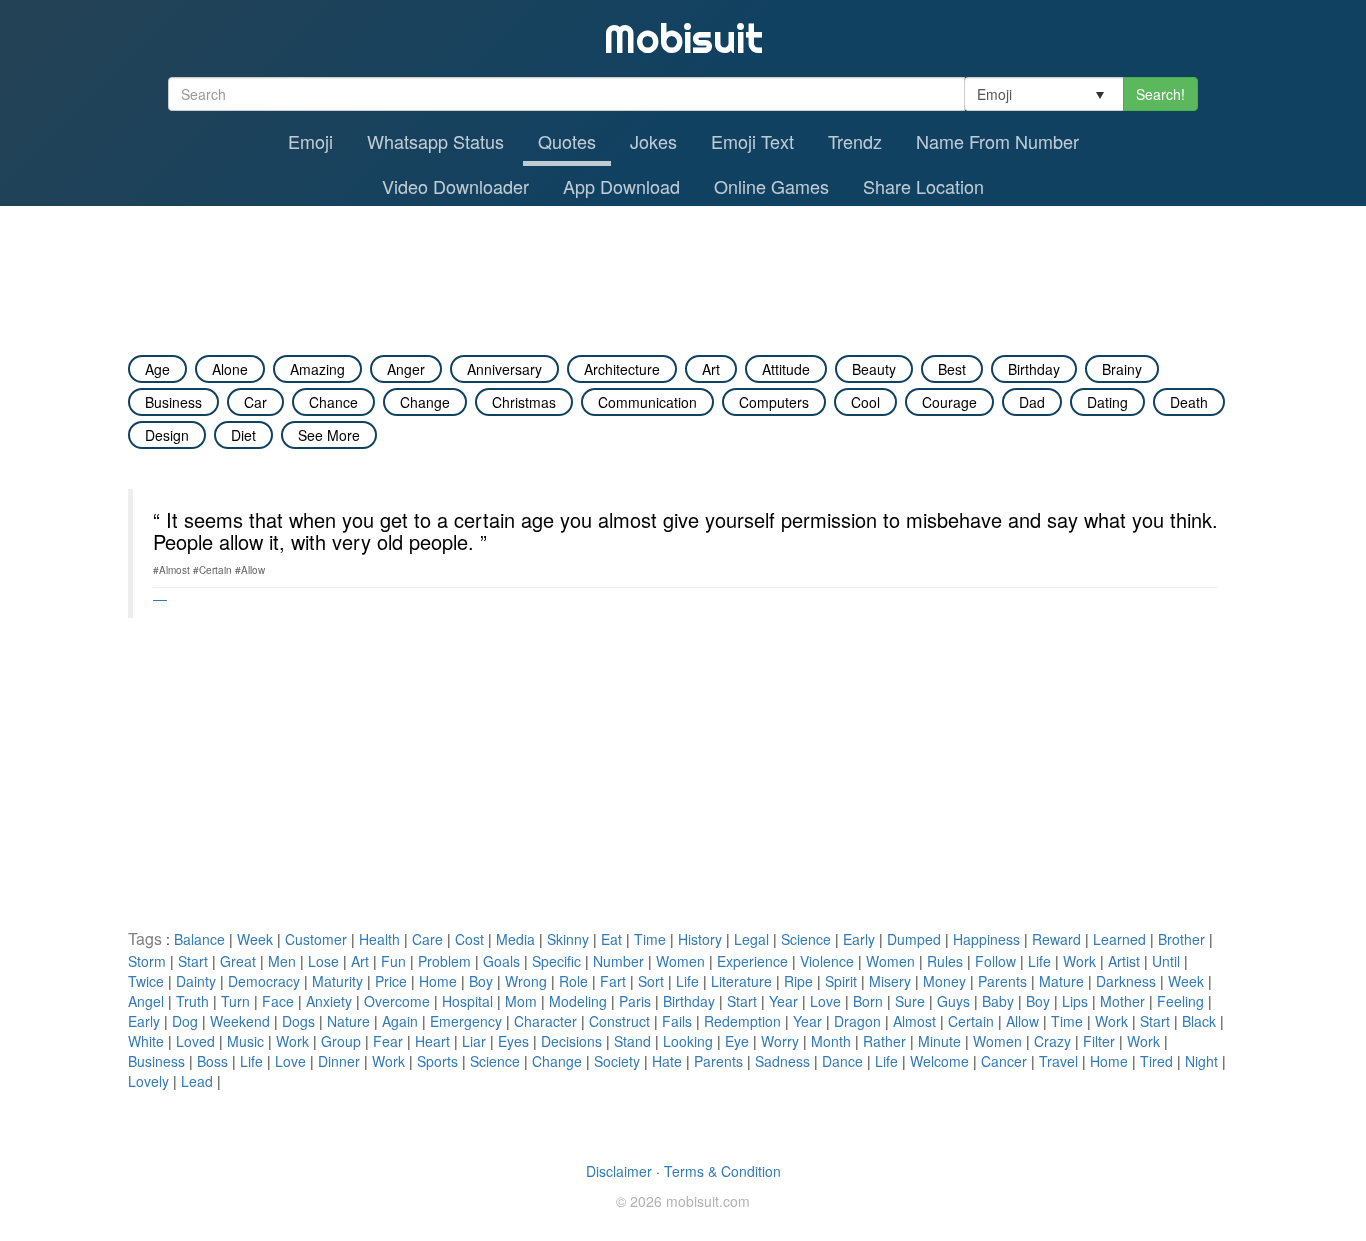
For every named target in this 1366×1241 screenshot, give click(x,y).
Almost (914, 1021)
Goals (501, 961)
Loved (195, 1041)
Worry (780, 1041)
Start (193, 961)
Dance (842, 1061)
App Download (621, 186)
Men (282, 961)
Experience (752, 961)
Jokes (653, 141)
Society (617, 1061)
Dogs (298, 1021)
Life (1039, 961)
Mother (1122, 1001)
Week (255, 939)
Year (783, 1001)
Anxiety (329, 1001)
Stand (632, 1041)
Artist (1124, 961)
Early (859, 939)
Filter (1099, 1041)
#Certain (212, 570)
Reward (1056, 939)
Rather (884, 1041)
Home (438, 981)
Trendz (855, 141)
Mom (521, 1001)
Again (400, 1021)
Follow (995, 961)
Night (1201, 1061)
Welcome (939, 1061)
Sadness (782, 1061)
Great (238, 961)
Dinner (339, 1061)
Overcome (397, 1001)
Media (515, 939)
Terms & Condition (722, 1171)
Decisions (571, 1041)
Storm (147, 961)
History (700, 939)
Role (573, 981)
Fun (393, 961)
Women (680, 961)
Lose (323, 961)
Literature (741, 981)
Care (427, 939)
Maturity (337, 981)
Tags (147, 938)
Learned (1119, 939)
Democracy (264, 981)
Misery (890, 981)
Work (1079, 961)
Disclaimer (619, 1171)
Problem (444, 961)
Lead (197, 1081)
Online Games (771, 186)
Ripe (798, 981)
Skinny (568, 939)
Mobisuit (683, 38)
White (146, 1041)
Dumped (914, 939)
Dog (185, 1021)
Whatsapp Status (435, 141)
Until (1166, 961)
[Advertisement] (683, 261)
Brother (1181, 939)
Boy (481, 981)
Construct (619, 1021)
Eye (737, 1041)
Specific (556, 961)
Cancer (1004, 1061)
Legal (751, 939)
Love (825, 1001)
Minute (939, 1041)
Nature (348, 1021)
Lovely (148, 1081)
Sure (910, 1001)
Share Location (923, 186)
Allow (1022, 1021)
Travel (1058, 1061)
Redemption (742, 1021)
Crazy (1052, 1041)
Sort (651, 981)
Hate (667, 1061)
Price (391, 981)
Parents (1002, 981)
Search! (1160, 94)
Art (360, 961)
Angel (146, 1001)
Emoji (310, 141)
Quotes (567, 141)
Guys (953, 1001)
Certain (971, 1021)
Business (156, 1061)
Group (341, 1041)
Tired (1156, 1061)
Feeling (1180, 1001)
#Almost (171, 570)
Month (831, 1041)
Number (618, 961)
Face (278, 1001)
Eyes (513, 1041)
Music (245, 1041)
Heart (432, 1041)
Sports (437, 1061)
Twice (146, 981)
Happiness (986, 939)
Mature (1061, 981)
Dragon (857, 1021)
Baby (998, 1001)
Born (868, 1001)
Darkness (1126, 981)
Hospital (467, 1001)
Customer (316, 939)
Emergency (466, 1021)
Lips (1075, 1001)
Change (557, 1061)
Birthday (689, 1001)
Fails (677, 1021)
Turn (235, 1001)
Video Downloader (455, 186)
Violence (827, 961)
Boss (212, 1061)
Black (1199, 1021)
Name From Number (997, 141)
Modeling (578, 1001)
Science (806, 939)
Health (379, 939)
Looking (688, 1041)
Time (650, 939)
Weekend (240, 1021)
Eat (611, 939)
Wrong (526, 981)
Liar (474, 1041)
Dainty (196, 981)
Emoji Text (752, 141)
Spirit (841, 981)
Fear (388, 1041)
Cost (469, 939)
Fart (613, 981)
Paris (635, 1001)
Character (545, 1021)
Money (944, 981)
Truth (192, 1001)
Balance (199, 939)
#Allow (250, 570)
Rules (945, 961)
